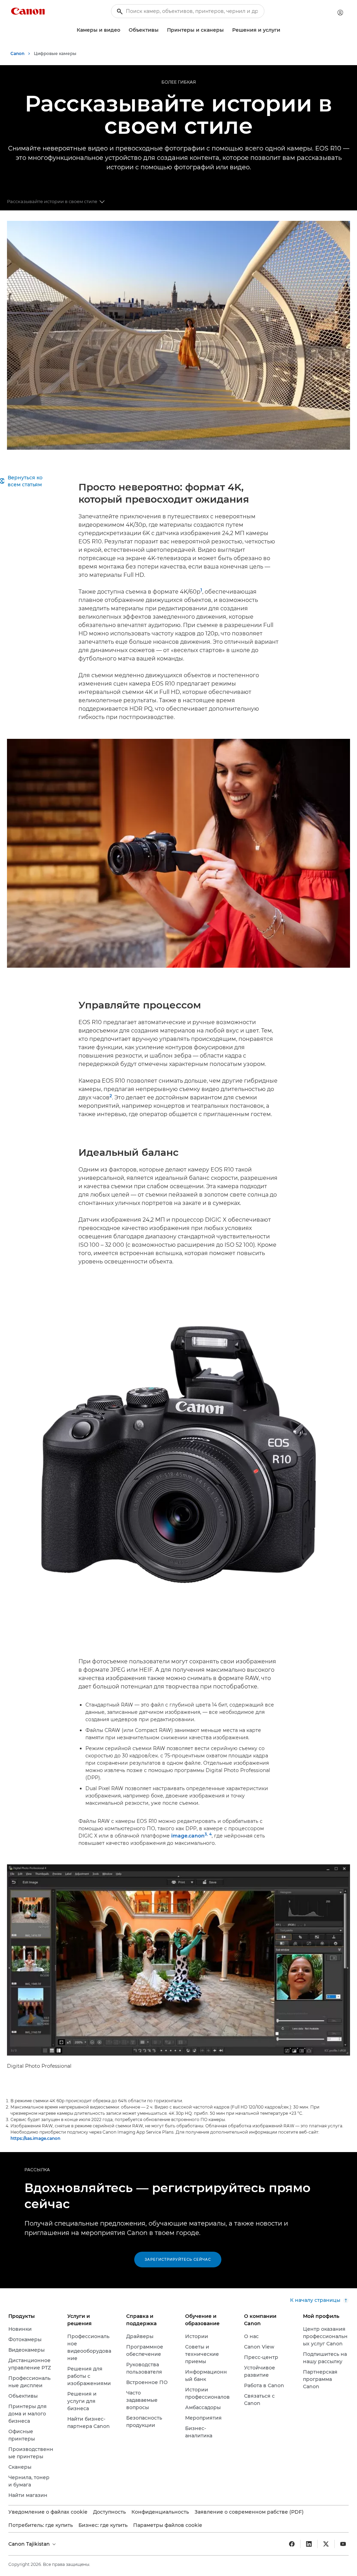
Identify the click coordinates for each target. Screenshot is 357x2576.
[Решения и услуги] (283, 30)
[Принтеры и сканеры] (227, 30)
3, (206, 1834)
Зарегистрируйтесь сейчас (178, 2260)
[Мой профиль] (340, 13)
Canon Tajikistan (30, 2544)
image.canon (188, 1836)
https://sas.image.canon (35, 2138)
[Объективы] (161, 30)
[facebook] (292, 2544)
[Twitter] (326, 2544)
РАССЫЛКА (37, 2170)
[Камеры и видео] (123, 30)
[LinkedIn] (309, 2544)
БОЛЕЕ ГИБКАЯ (179, 82)
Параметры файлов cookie (168, 2525)
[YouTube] (343, 2544)
